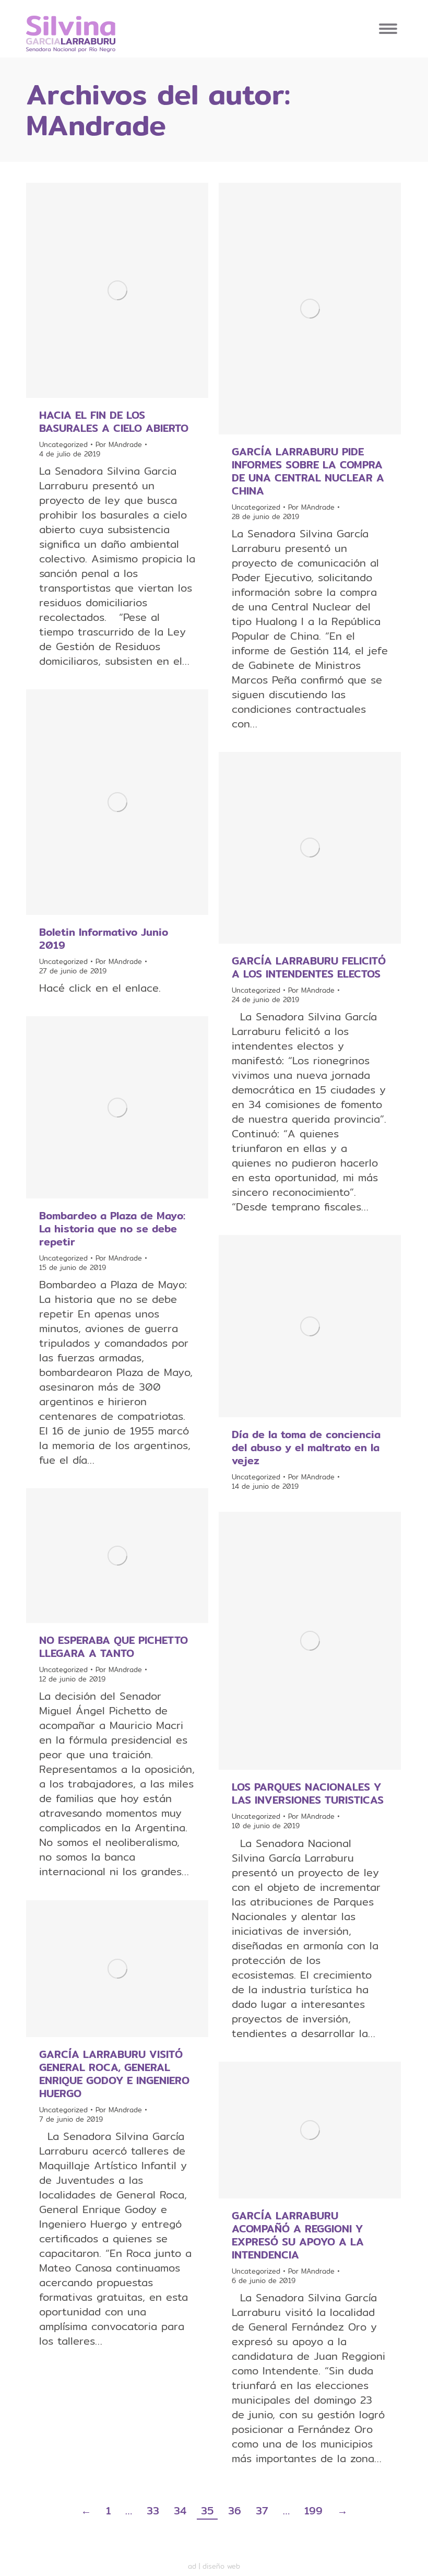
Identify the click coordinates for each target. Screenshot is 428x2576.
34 (180, 2511)
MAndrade (96, 125)
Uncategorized (63, 444)
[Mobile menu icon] (388, 29)
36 (235, 2511)
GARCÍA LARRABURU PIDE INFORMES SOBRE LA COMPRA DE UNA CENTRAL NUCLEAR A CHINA (308, 471)
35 (207, 2511)
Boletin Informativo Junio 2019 (104, 938)
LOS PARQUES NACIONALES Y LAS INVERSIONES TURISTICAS (308, 1793)
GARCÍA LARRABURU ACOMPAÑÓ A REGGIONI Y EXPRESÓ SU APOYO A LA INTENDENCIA (298, 2235)
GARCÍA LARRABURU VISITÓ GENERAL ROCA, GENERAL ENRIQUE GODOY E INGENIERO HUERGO (114, 2074)
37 (262, 2511)
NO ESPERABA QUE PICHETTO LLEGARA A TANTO (114, 1646)
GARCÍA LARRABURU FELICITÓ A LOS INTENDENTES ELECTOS (309, 967)
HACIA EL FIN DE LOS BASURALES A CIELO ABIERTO (114, 421)
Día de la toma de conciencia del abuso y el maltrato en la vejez (306, 1447)
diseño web (221, 2566)
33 (153, 2511)
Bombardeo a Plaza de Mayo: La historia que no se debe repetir (112, 1228)
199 (313, 2511)
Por (119, 444)
